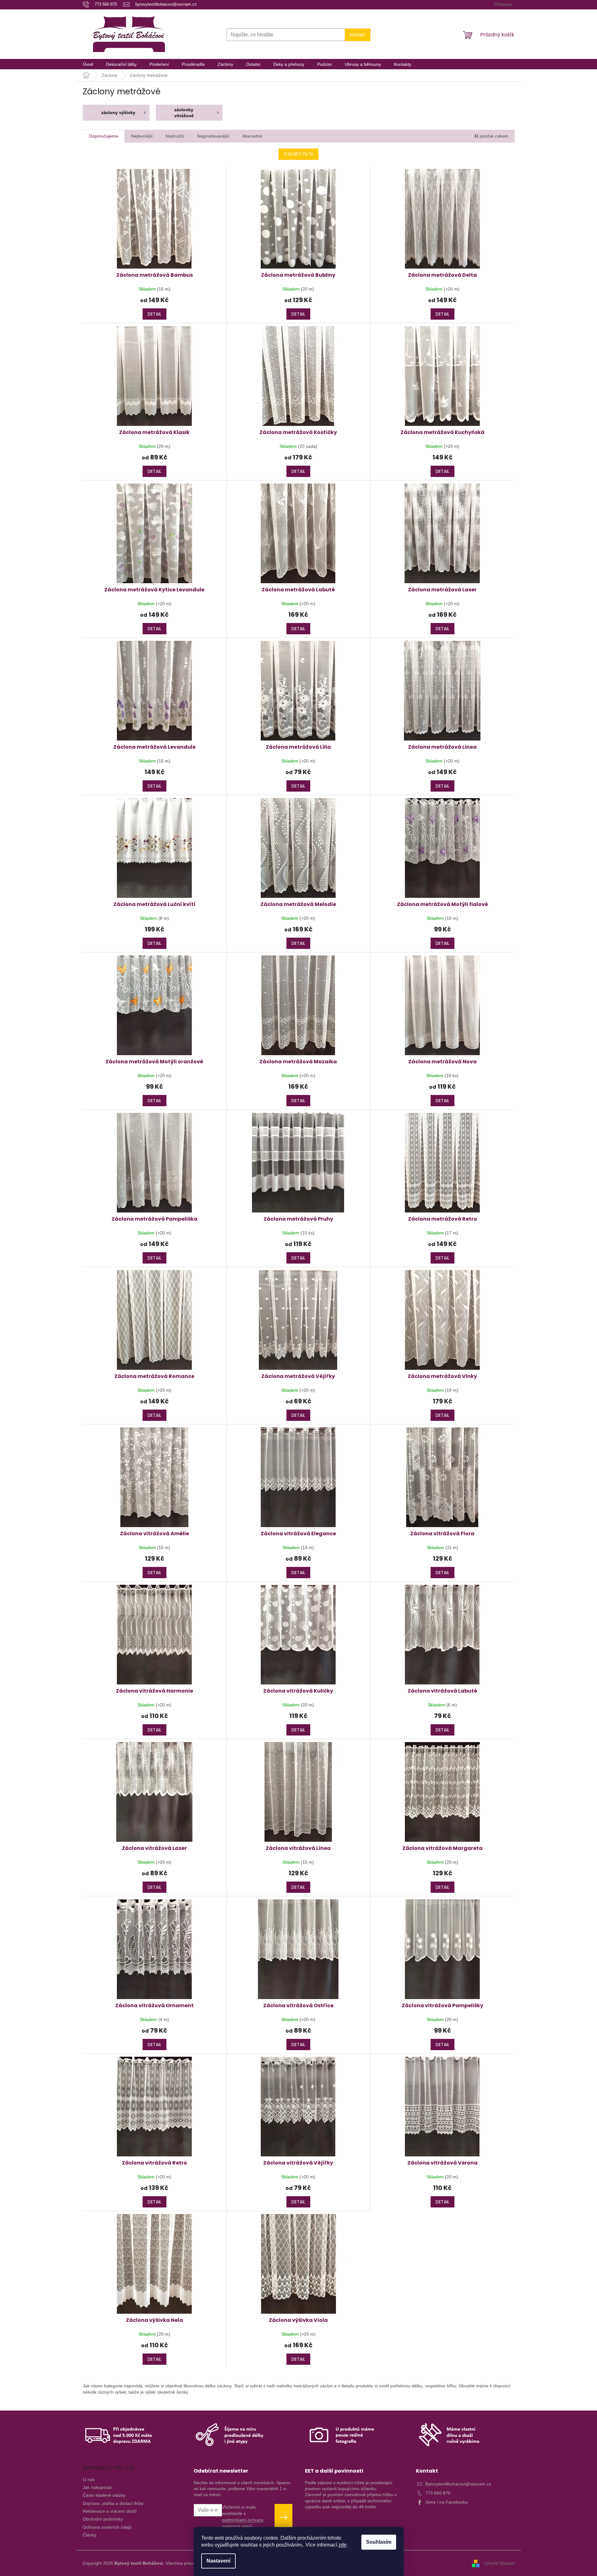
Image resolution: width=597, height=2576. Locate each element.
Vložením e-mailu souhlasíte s (243, 2517)
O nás (89, 2479)
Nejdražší (175, 136)
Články (89, 2535)
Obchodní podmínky (103, 2519)
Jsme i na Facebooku (447, 2502)
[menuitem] (88, 64)
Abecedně (252, 136)
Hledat (358, 35)
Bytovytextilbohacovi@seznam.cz (458, 2484)
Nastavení (218, 2561)
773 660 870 (438, 2493)
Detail (154, 314)
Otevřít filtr (298, 154)
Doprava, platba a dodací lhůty (113, 2503)
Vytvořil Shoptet (499, 2563)
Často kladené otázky (104, 2495)
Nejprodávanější (213, 136)
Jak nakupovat (97, 2487)
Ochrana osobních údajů (107, 2527)
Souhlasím (379, 2542)
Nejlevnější (142, 136)
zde (343, 2545)
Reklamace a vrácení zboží (110, 2511)
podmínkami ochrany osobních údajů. (243, 2523)
